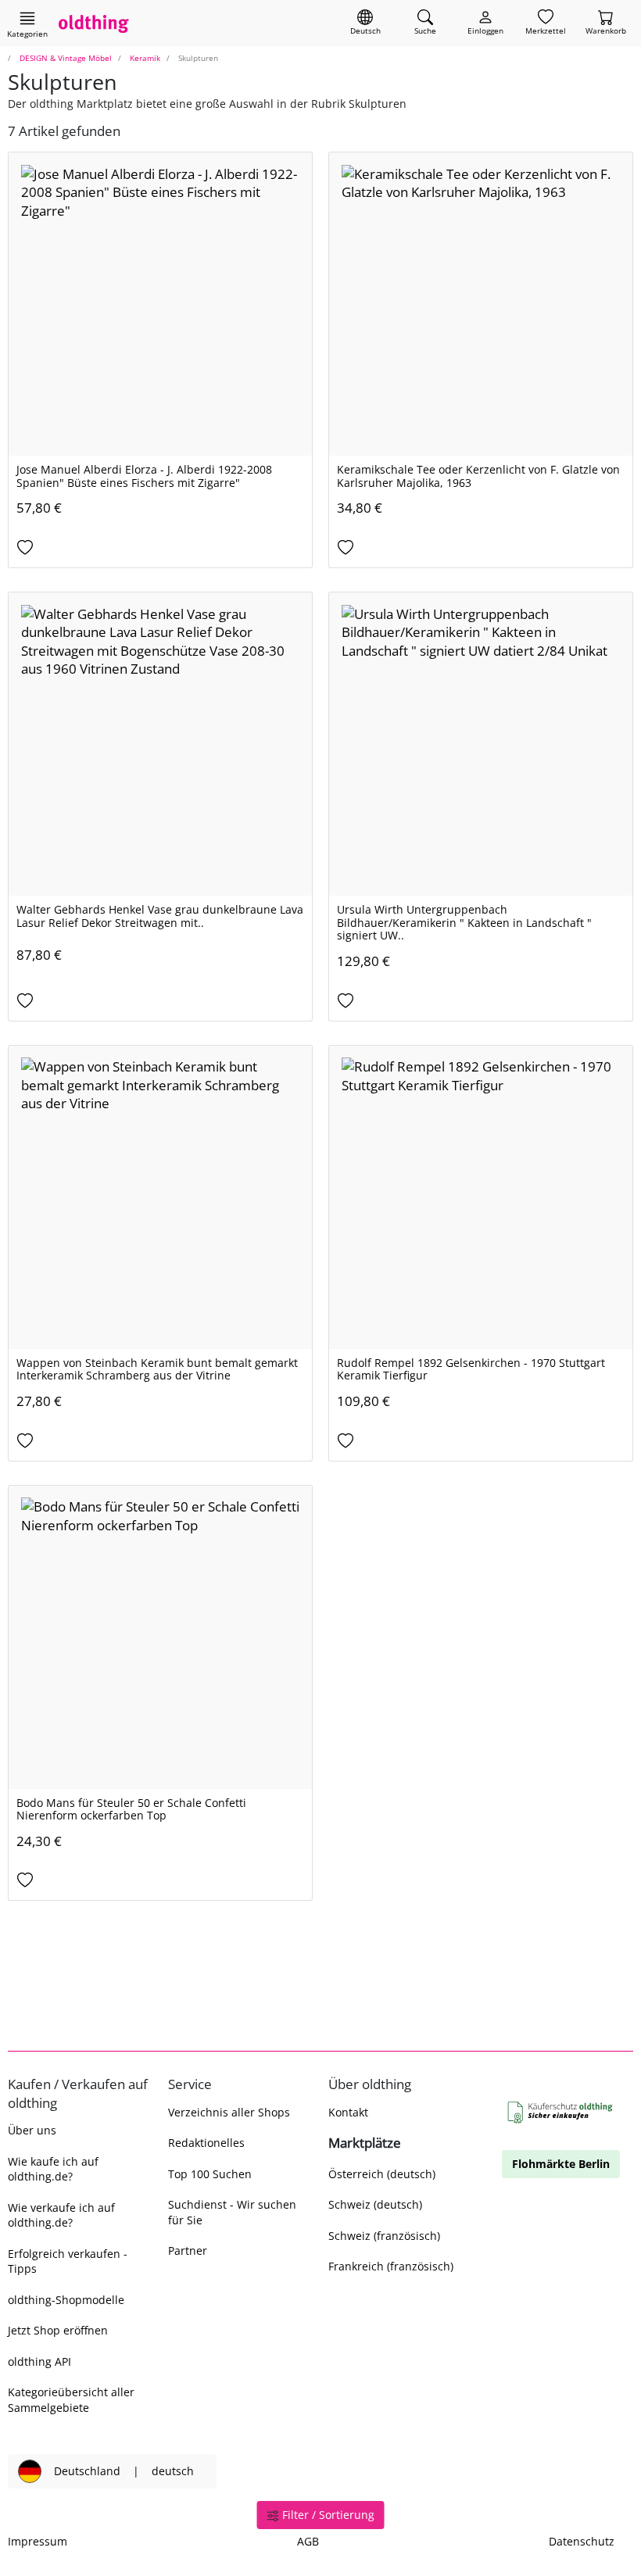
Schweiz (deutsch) (375, 2204)
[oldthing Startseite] (94, 23)
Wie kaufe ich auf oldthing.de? (53, 2169)
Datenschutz (582, 2541)
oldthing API (39, 2361)
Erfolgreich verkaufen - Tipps (68, 2261)
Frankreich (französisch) (391, 2266)
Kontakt (348, 2112)
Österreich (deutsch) (382, 2174)
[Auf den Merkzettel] (160, 548)
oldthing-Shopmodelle (66, 2300)
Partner (188, 2250)
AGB (308, 2541)
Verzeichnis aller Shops (229, 2112)
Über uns (32, 2130)
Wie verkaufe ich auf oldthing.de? (61, 2215)
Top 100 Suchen (210, 2174)
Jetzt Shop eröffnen (58, 2330)
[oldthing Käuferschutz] (561, 2113)
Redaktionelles (206, 2143)
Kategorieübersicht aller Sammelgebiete (71, 2399)
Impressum (38, 2541)
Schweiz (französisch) (384, 2236)
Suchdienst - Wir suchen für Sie (232, 2212)
